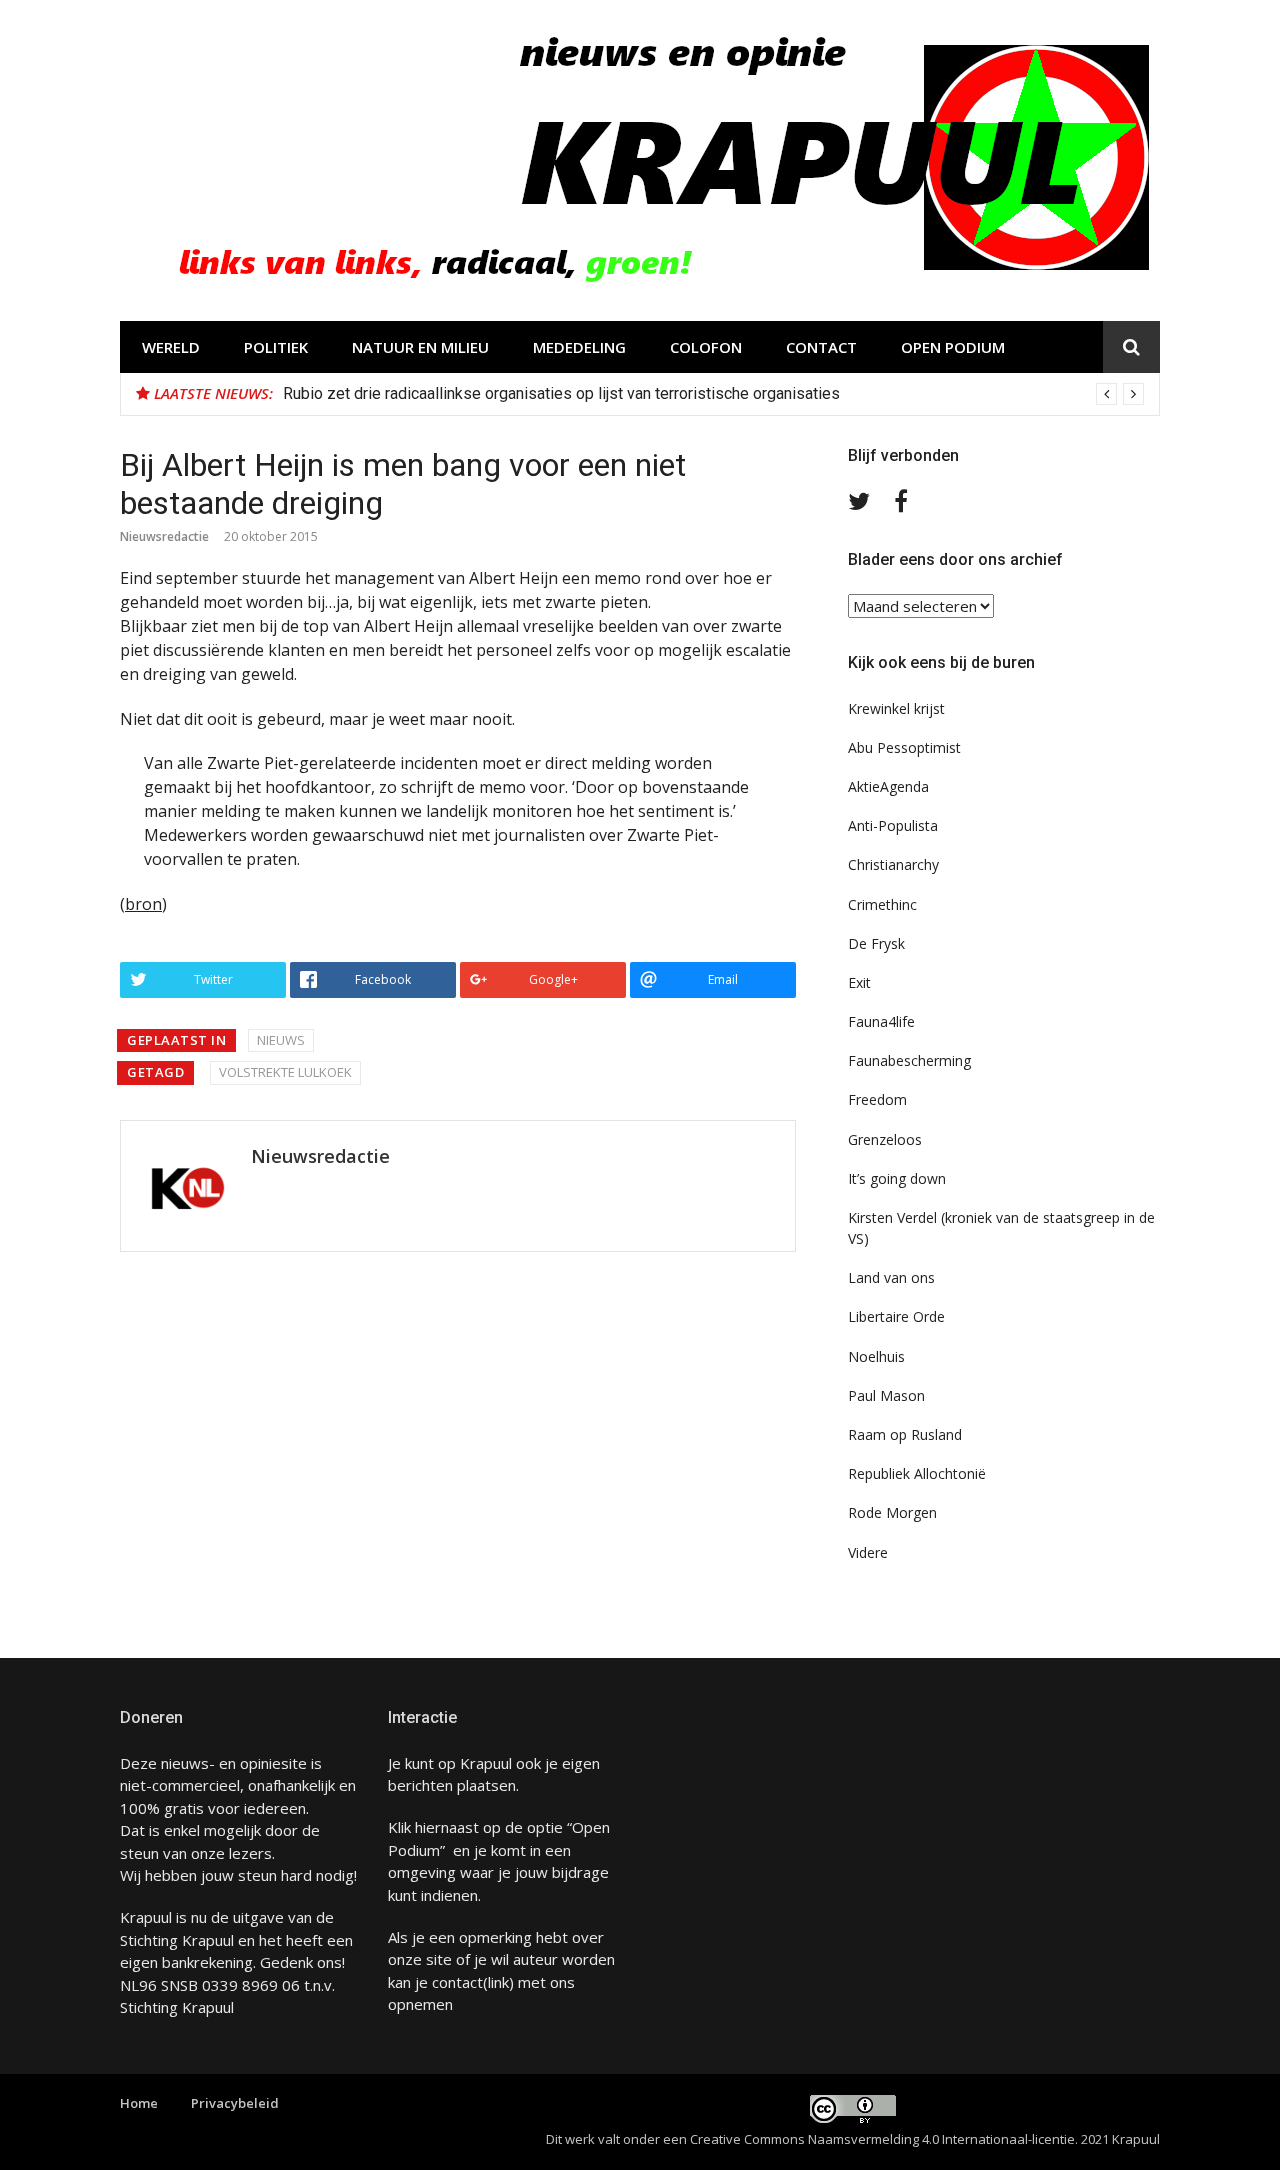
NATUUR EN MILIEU (420, 347)
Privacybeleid (235, 2103)
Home (139, 2103)
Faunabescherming (909, 1060)
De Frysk (876, 943)
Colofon (706, 347)
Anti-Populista (893, 825)
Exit (859, 982)
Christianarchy (893, 864)
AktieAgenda (888, 786)
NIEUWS (281, 1040)
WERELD (171, 347)
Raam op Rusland (905, 1434)
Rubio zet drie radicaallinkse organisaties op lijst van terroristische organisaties (561, 393)
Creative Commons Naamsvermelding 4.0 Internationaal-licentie (882, 2139)
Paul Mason (886, 1395)
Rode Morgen (892, 1512)
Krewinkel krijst (896, 708)
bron (143, 904)
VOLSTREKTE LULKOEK (285, 1072)
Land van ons (891, 1277)
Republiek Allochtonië (917, 1473)
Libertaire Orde (896, 1316)
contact (457, 1982)
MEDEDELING (579, 347)
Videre (868, 1552)
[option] (713, 394)
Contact (821, 347)
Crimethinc (882, 904)
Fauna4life (881, 1021)
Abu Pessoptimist (904, 747)
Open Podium (953, 347)
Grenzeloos (885, 1139)
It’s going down (897, 1178)
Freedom (877, 1099)
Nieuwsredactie (164, 536)
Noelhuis (876, 1356)
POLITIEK (276, 347)
